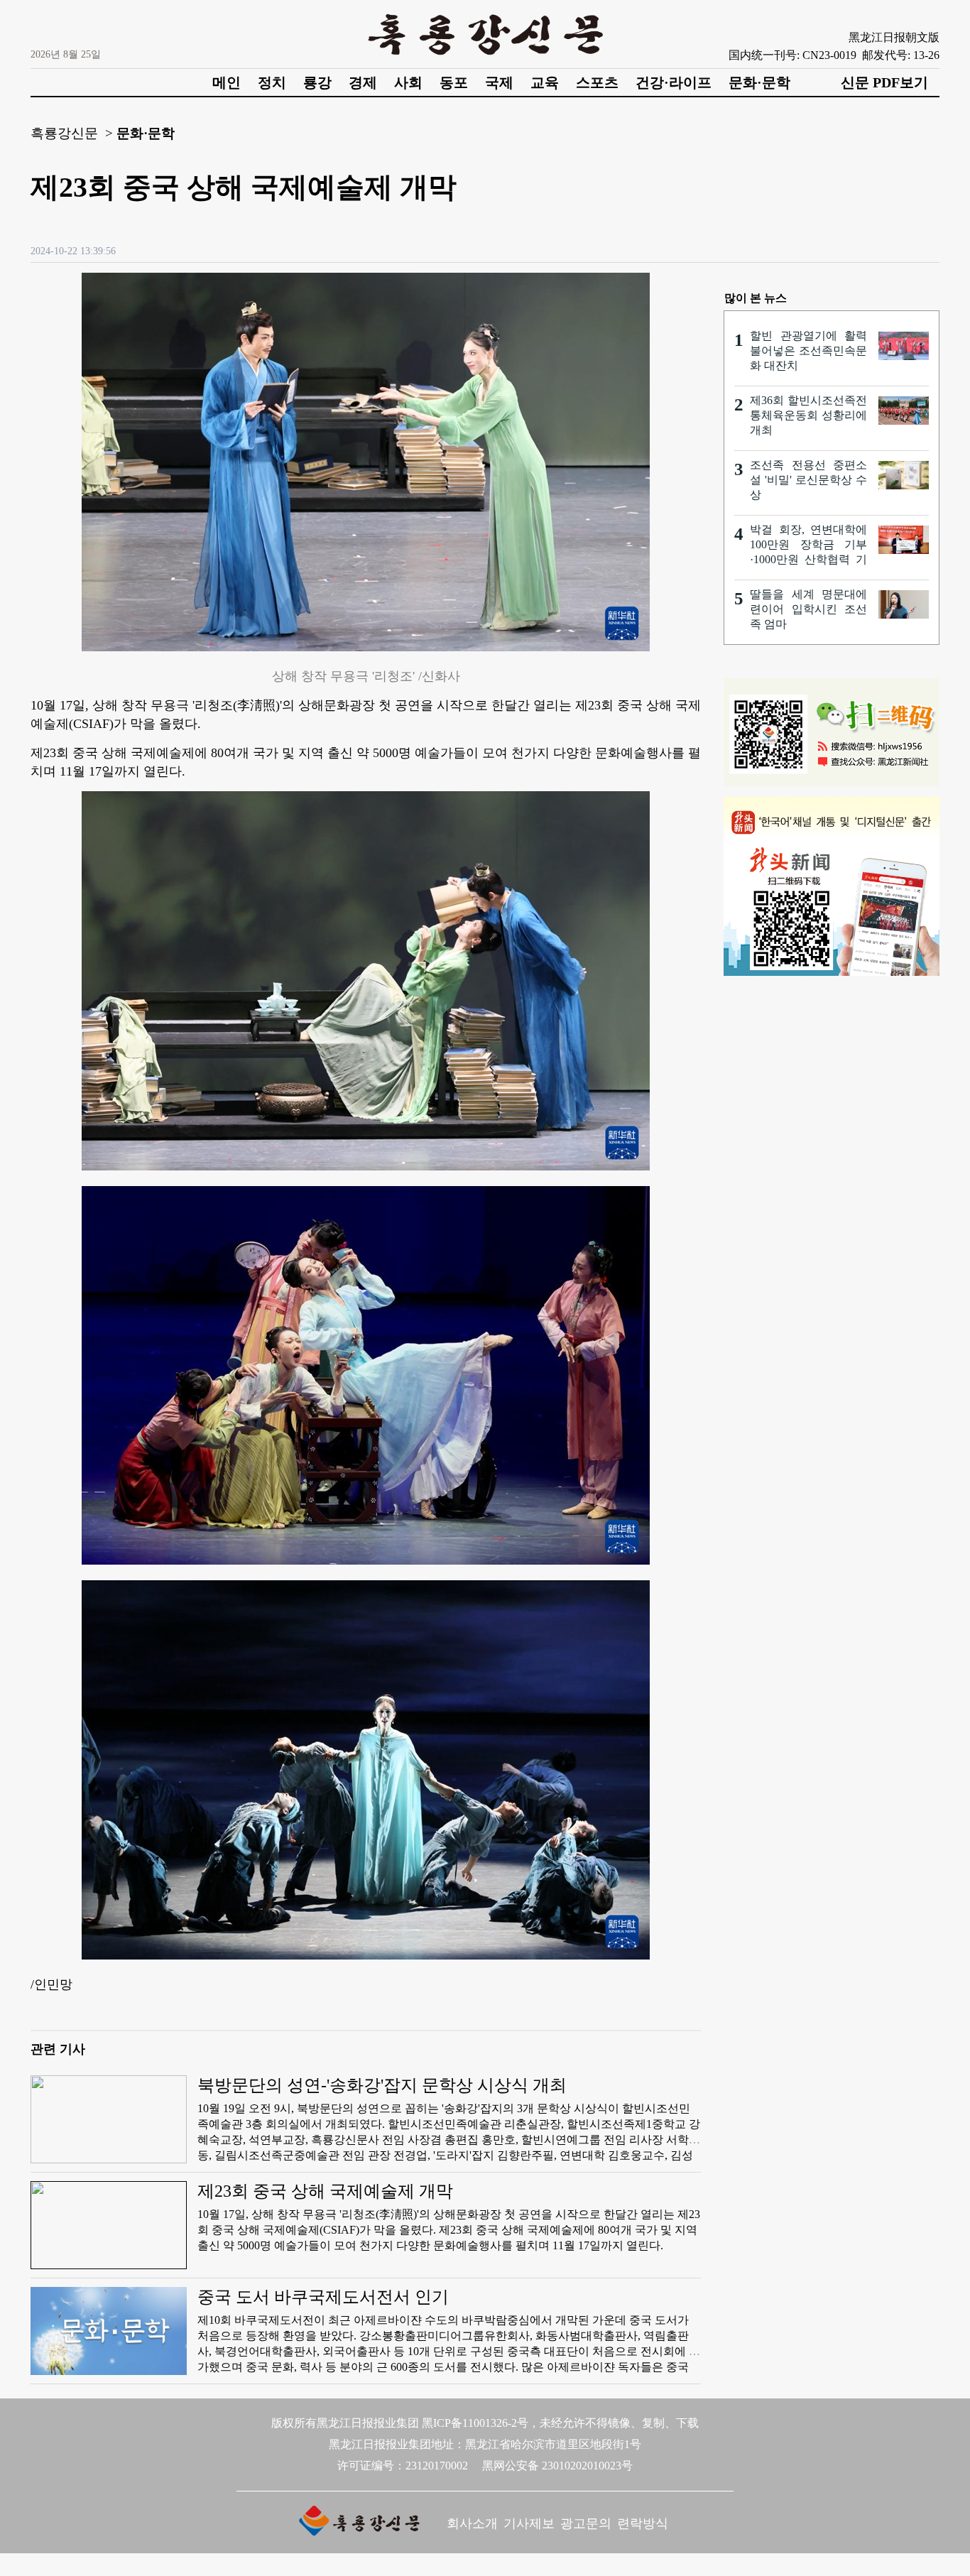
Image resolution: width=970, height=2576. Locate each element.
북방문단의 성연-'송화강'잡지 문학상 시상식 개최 (382, 2085)
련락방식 (643, 2523)
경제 (363, 82)
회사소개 (472, 2523)
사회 (408, 82)
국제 (499, 82)
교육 (545, 82)
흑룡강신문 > (72, 133)
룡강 (317, 82)
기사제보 (529, 2523)
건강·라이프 (674, 82)
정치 (272, 82)
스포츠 (597, 82)
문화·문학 (759, 82)
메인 (227, 82)
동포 (454, 82)
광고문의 (586, 2523)
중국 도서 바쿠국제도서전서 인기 (323, 2297)
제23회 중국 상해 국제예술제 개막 (325, 2191)
